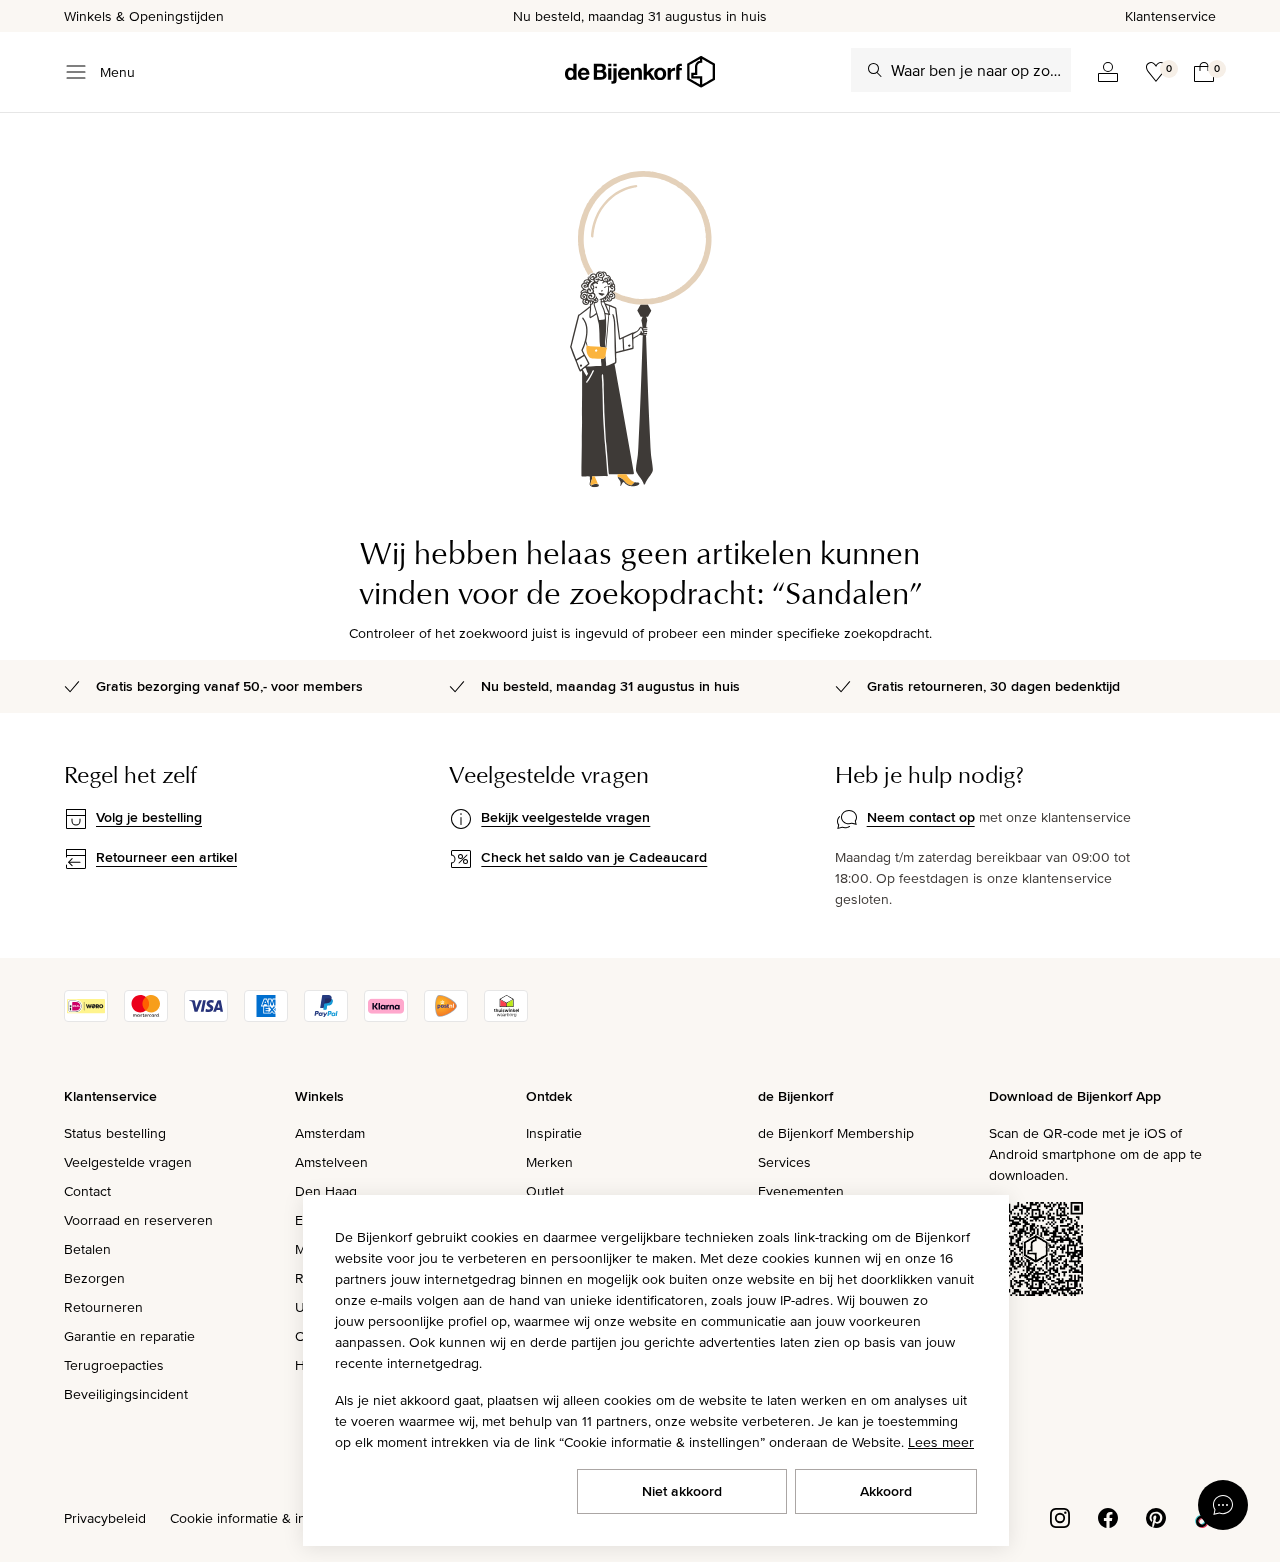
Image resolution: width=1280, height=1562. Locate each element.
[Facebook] (1108, 1516)
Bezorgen (94, 1278)
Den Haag (326, 1191)
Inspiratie (554, 1133)
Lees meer (941, 1442)
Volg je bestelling (149, 817)
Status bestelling (115, 1133)
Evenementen (801, 1191)
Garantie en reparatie (129, 1336)
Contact (87, 1191)
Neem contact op (921, 817)
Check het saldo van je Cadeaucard (594, 857)
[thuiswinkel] (506, 1017)
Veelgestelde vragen (128, 1162)
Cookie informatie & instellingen (268, 1518)
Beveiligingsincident (126, 1394)
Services (784, 1162)
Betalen (87, 1249)
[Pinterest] (1156, 1516)
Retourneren (103, 1307)
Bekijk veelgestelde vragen (565, 817)
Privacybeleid (105, 1518)
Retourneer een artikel (166, 857)
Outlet (545, 1191)
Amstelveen (331, 1162)
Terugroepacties (114, 1365)
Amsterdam (330, 1133)
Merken (549, 1162)
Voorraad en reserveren (138, 1220)
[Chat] (1223, 1505)
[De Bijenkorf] (640, 72)
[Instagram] (1060, 1516)
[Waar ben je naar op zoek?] (875, 70)
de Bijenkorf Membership (836, 1133)
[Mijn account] (1108, 72)
